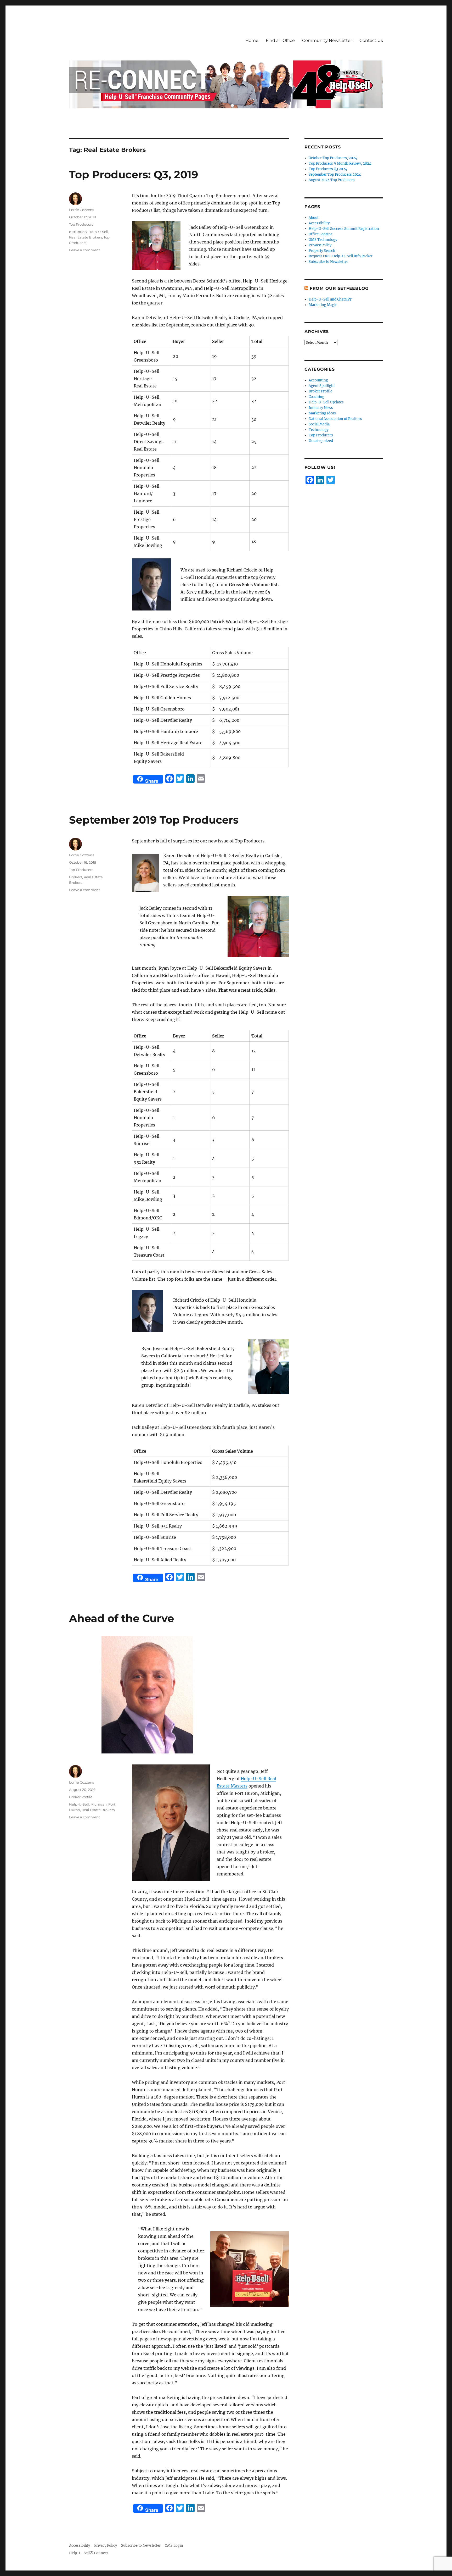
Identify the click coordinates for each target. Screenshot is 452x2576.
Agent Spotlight (322, 386)
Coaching (317, 397)
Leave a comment (84, 250)
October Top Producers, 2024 (333, 158)
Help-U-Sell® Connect (89, 2553)
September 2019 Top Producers (154, 820)
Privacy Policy (320, 245)
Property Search (322, 251)
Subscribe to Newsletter (328, 262)
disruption (78, 232)
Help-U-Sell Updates (326, 402)
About (314, 218)
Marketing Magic (323, 305)
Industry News (321, 408)
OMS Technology (323, 240)
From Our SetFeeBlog (339, 288)
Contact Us (371, 40)
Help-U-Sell (98, 232)
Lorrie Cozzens (81, 210)
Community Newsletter (327, 40)
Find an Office (280, 40)
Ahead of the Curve (122, 1618)
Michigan (99, 1804)
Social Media (319, 424)
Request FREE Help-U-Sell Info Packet (341, 256)
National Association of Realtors (335, 419)
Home (252, 40)
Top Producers (81, 224)
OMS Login (174, 2546)
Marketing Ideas (322, 413)
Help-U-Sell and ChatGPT (330, 299)
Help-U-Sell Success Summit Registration (344, 229)
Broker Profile (81, 1797)
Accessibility (319, 223)
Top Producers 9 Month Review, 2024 (340, 163)
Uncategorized (321, 441)
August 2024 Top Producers (332, 180)
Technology (319, 430)
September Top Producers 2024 (335, 174)
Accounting (318, 380)
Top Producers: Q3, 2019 (134, 174)
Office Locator (320, 234)
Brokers (76, 877)
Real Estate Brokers (86, 237)
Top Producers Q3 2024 (328, 169)
